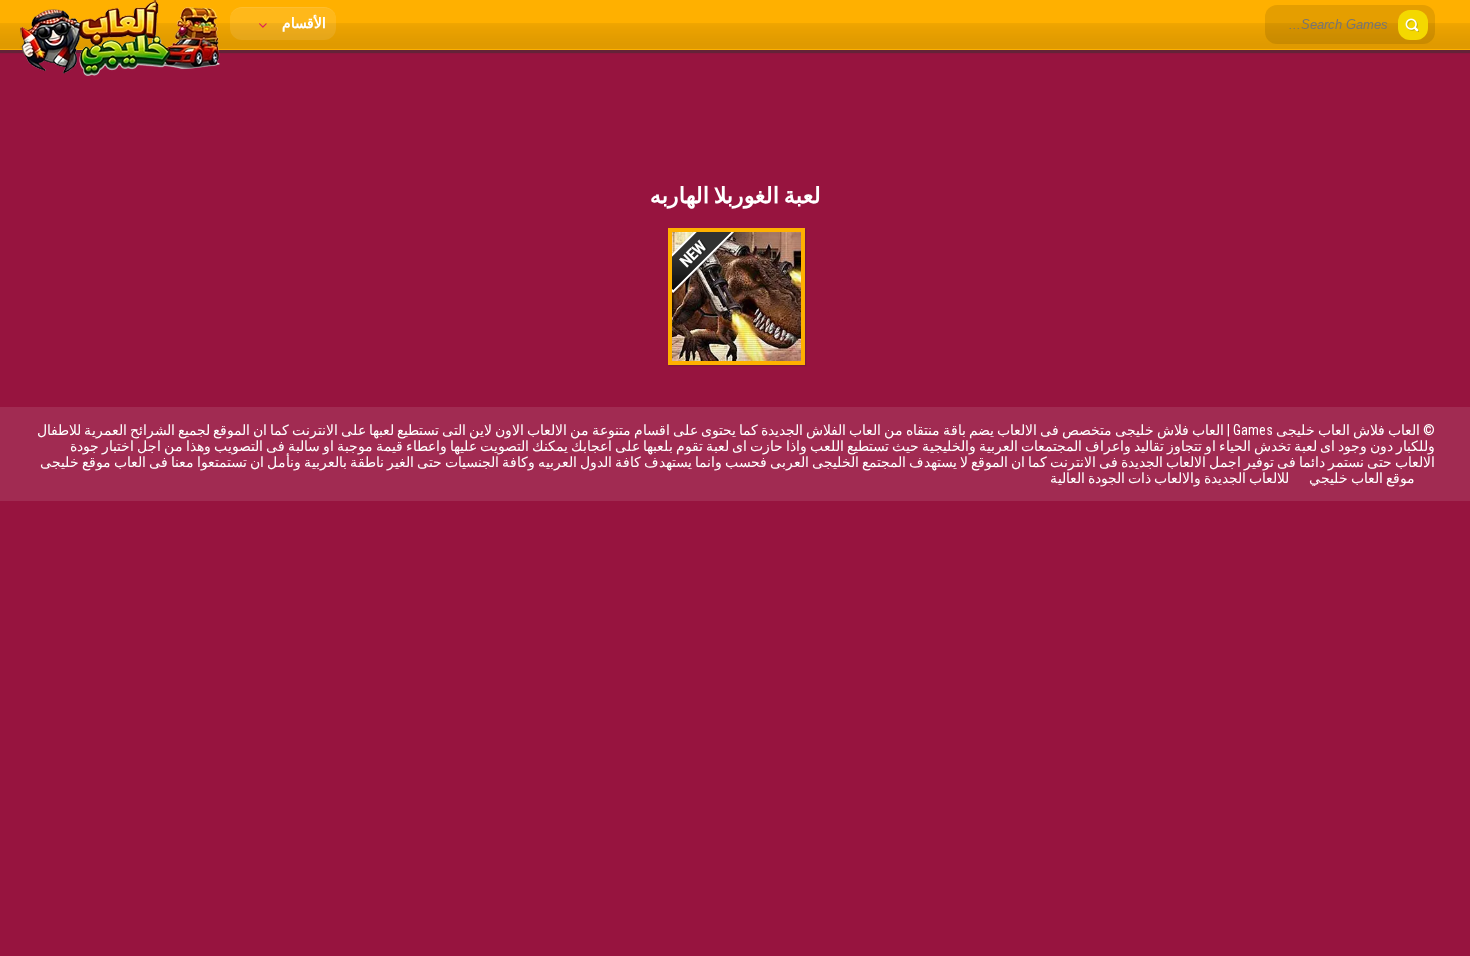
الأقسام (302, 23)
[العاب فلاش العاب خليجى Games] (120, 71)
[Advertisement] (735, 105)
